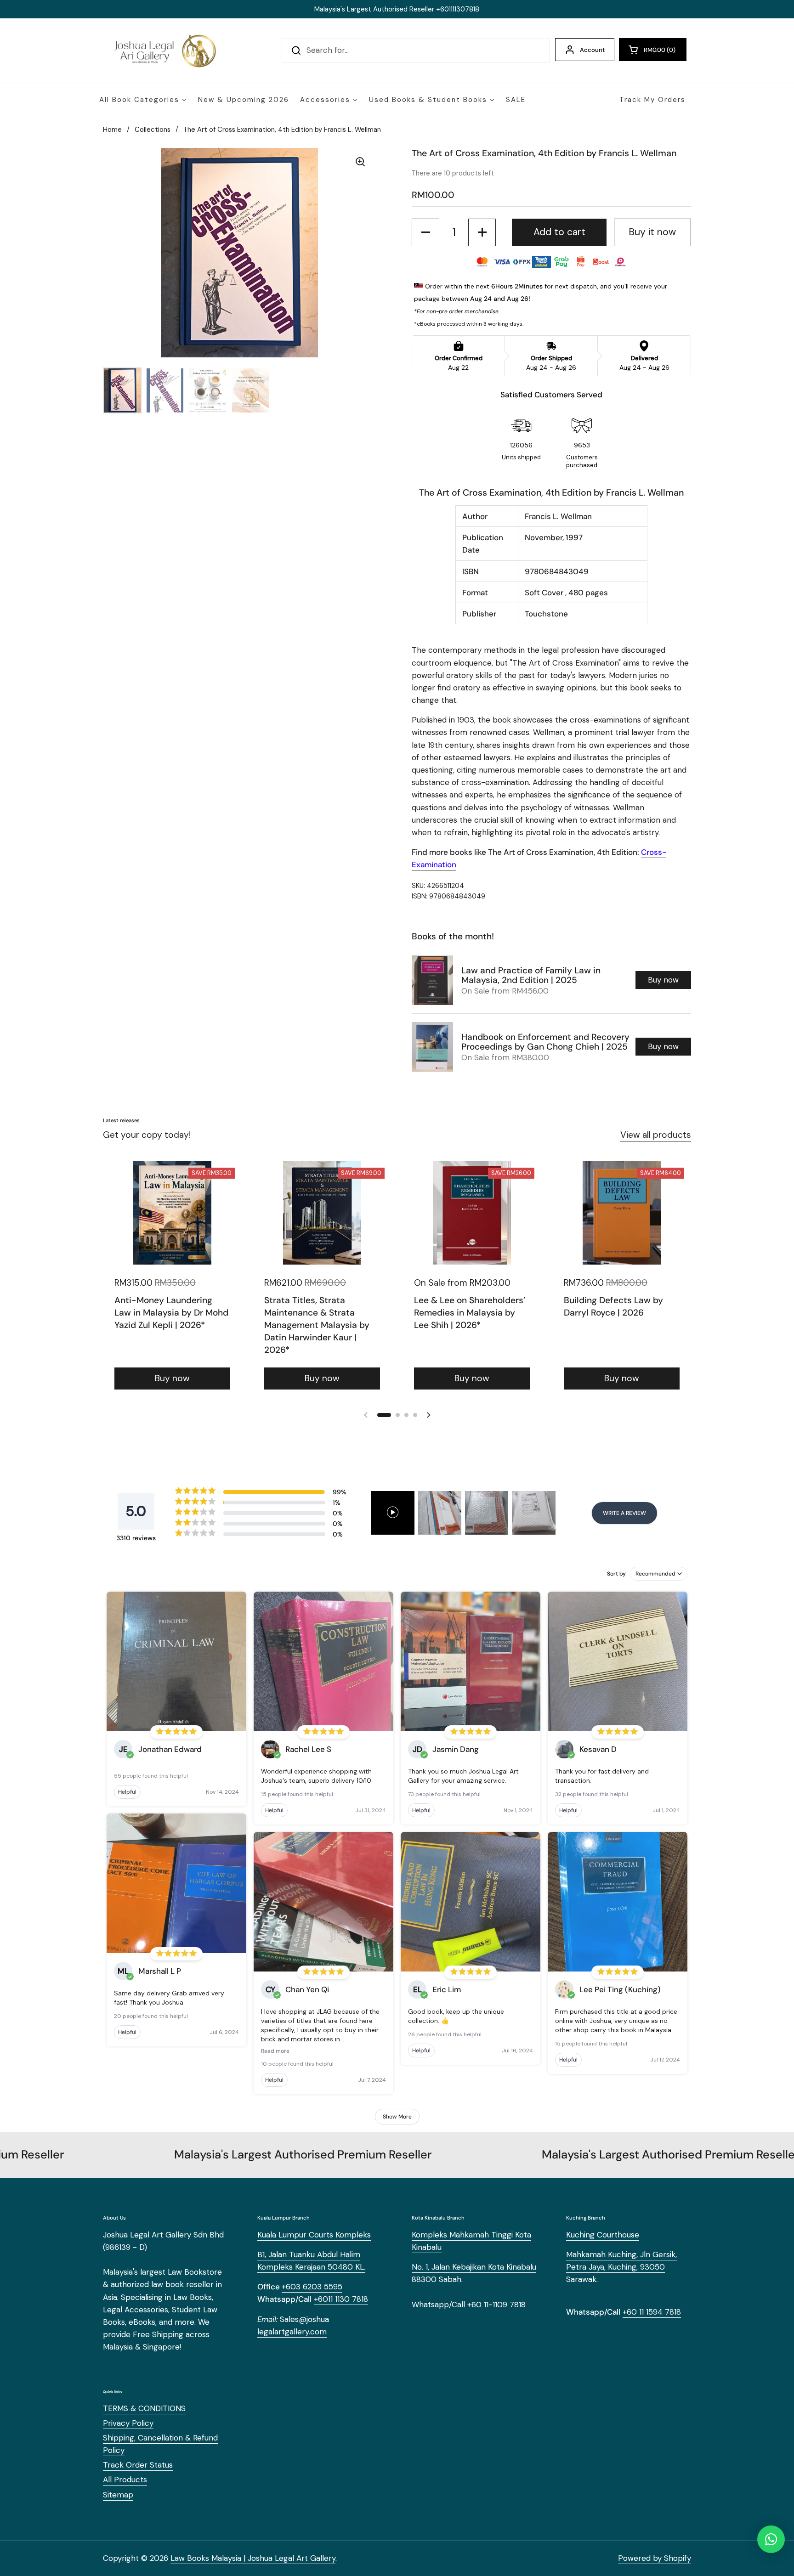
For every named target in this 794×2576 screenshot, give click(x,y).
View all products (656, 1135)
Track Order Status (138, 2465)
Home (112, 130)
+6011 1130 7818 (341, 2299)
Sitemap (118, 2495)
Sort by (616, 1574)
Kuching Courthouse (603, 2235)
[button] (653, 50)
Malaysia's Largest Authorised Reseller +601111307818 (397, 9)
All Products (125, 2480)
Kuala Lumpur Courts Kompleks (314, 2235)
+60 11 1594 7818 (652, 2312)
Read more (275, 2051)
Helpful (127, 1792)
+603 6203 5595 (312, 2287)
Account (592, 50)
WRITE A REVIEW (624, 1513)
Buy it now (652, 232)
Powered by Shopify (655, 2558)
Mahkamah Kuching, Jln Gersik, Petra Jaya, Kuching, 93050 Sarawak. (621, 2267)
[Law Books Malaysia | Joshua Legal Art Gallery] (164, 51)
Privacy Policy (128, 2423)
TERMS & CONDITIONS (144, 2408)
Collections (153, 130)
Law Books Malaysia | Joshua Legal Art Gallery (253, 2558)
